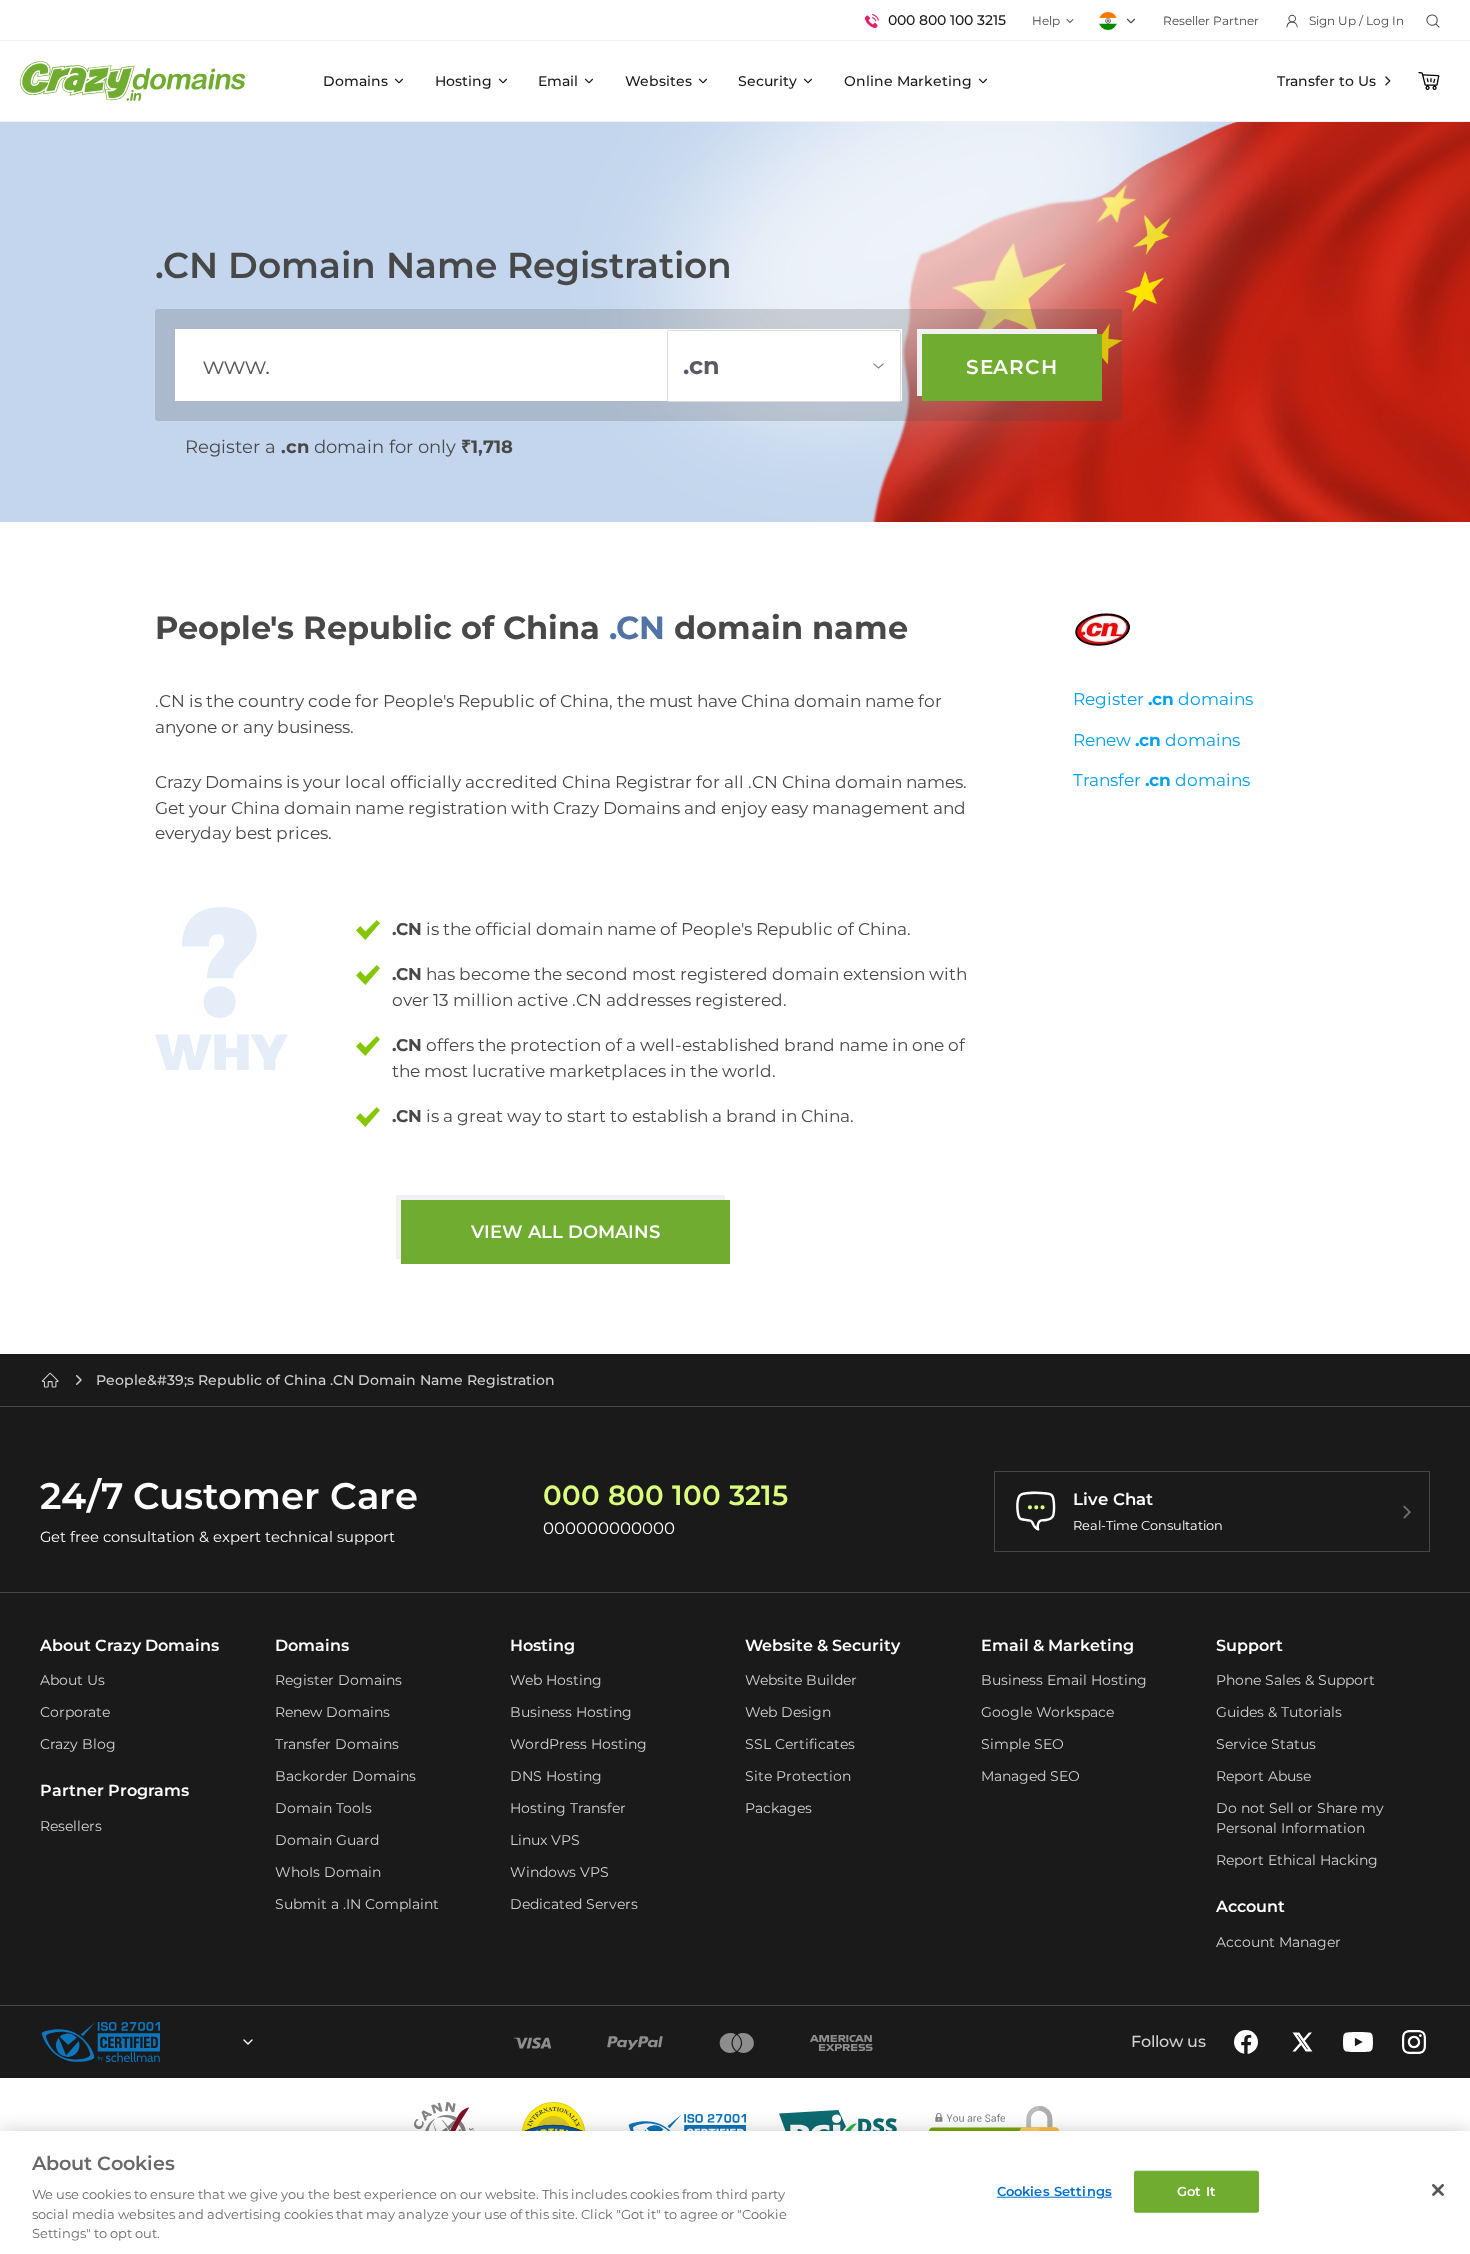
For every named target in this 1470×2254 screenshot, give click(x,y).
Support (1249, 1645)
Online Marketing (908, 81)
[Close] (1438, 2190)
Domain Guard (327, 1840)
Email (558, 81)
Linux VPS (545, 1840)
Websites (658, 81)
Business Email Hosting (1064, 1680)
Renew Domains (332, 1712)
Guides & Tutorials (1279, 1712)
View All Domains (565, 1232)
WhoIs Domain (328, 1872)
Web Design (788, 1712)
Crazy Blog (78, 1744)
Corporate (75, 1712)
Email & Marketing (1057, 1645)
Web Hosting (556, 1680)
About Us (72, 1680)
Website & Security (822, 1645)
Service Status (1266, 1744)
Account (1250, 1906)
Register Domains (338, 1680)
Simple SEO (1022, 1744)
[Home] (50, 1380)
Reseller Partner (1211, 20)
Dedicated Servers (574, 1904)
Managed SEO (1030, 1776)
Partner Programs (114, 1790)
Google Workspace (1047, 1712)
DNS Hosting (556, 1776)
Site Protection (798, 1776)
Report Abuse (1263, 1776)
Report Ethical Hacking (1297, 1860)
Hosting (463, 81)
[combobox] (194, 2042)
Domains (355, 81)
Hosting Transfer (568, 1808)
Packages (778, 1808)
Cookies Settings (1054, 2191)
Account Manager (1278, 1942)
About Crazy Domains (129, 1645)
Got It (1196, 2191)
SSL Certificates (800, 1744)
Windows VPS (559, 1872)
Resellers (71, 1826)
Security (767, 81)
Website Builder (801, 1680)
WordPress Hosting (578, 1744)
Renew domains (1156, 740)
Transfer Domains (337, 1744)
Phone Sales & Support (1295, 1680)
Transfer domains (1161, 780)
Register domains (1163, 699)
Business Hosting (571, 1712)
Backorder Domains (345, 1776)
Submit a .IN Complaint (357, 1904)
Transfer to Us (1326, 81)
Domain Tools (323, 1808)
